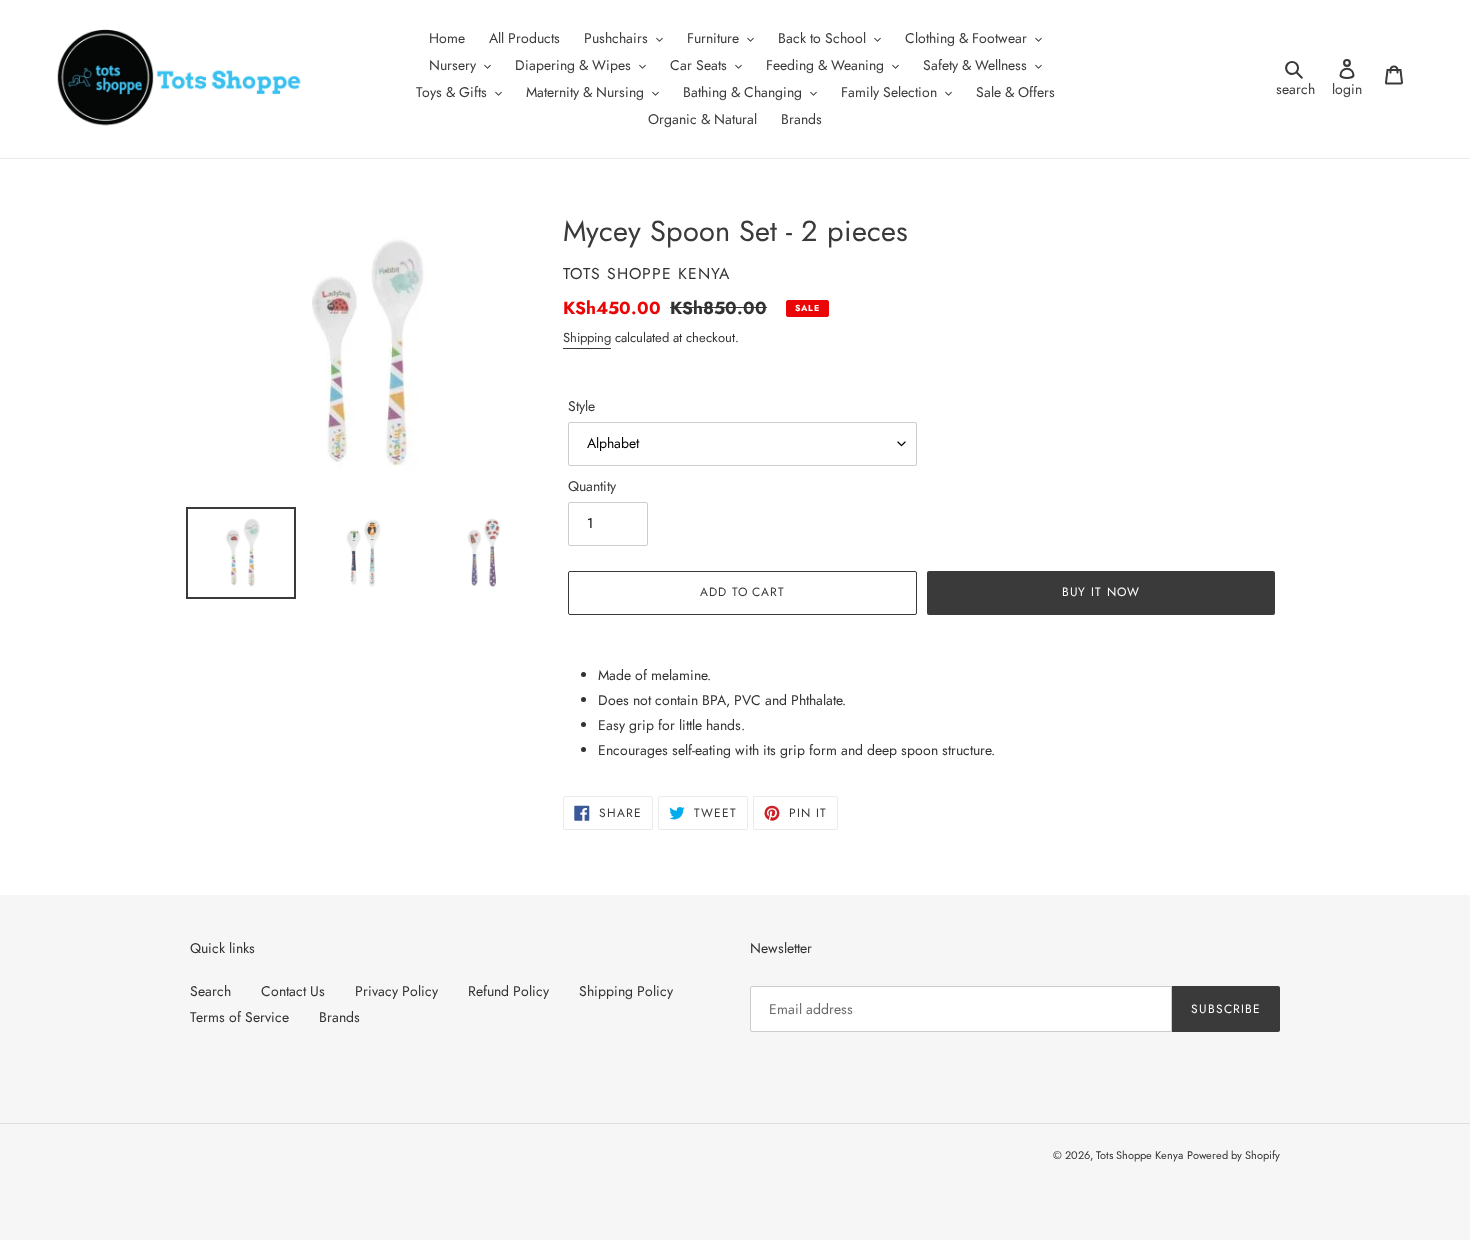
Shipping (587, 337)
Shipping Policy (626, 991)
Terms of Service (239, 1017)
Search (210, 991)
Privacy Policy (396, 991)
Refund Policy (508, 991)
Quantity (592, 486)
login (1352, 78)
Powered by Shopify (1233, 1155)
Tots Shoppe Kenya (1139, 1155)
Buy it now (1101, 592)
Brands (339, 1017)
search (1298, 78)
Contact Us (293, 991)
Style (581, 406)
